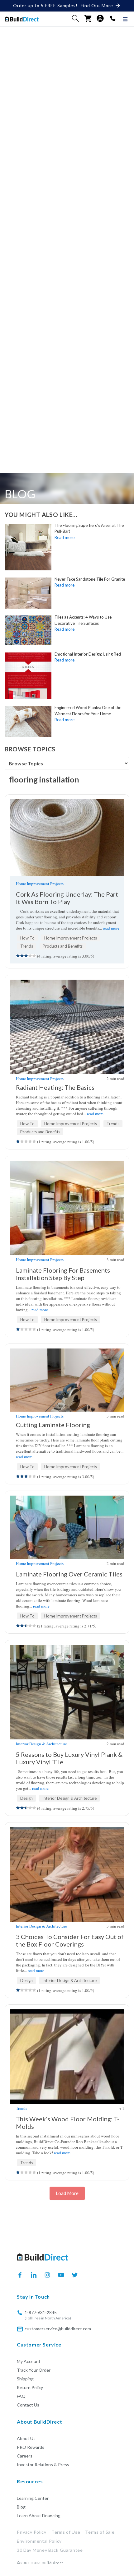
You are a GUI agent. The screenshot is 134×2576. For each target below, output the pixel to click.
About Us (26, 2438)
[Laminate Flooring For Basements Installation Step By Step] (67, 1208)
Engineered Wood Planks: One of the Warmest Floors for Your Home (88, 711)
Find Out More (97, 5)
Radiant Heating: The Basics (55, 1087)
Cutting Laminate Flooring (53, 1425)
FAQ (21, 2396)
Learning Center (33, 2498)
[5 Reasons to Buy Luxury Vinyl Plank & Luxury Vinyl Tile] (67, 1692)
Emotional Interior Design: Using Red (88, 654)
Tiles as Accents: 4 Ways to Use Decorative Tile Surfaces (83, 620)
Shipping (25, 2379)
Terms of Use (66, 2532)
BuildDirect (53, 2563)
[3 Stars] (26, 956)
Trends (27, 946)
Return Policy (30, 2387)
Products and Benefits (63, 946)
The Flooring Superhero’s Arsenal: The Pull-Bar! (89, 528)
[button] (75, 18)
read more (111, 928)
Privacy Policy (32, 2532)
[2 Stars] (22, 956)
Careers (25, 2456)
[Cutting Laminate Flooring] (67, 1380)
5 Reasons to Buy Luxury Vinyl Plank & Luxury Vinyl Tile (69, 1758)
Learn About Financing (39, 2516)
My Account (29, 2361)
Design (26, 1798)
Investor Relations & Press (43, 2465)
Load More (67, 2193)
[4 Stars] (30, 956)
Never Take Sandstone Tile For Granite (90, 579)
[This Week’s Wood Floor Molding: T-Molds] (67, 2057)
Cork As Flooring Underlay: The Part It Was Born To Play (67, 898)
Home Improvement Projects (40, 884)
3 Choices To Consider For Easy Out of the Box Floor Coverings (70, 1940)
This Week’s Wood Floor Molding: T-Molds (68, 2123)
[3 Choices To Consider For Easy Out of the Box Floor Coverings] (67, 1874)
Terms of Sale (100, 2532)
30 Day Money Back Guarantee (50, 2550)
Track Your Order (34, 2370)
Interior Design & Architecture (41, 1744)
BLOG (20, 494)
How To (27, 938)
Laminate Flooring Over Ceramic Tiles (69, 1574)
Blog (21, 2507)
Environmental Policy (39, 2541)
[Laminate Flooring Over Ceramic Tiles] (67, 1527)
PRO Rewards (31, 2447)
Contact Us (28, 2405)
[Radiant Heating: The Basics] (67, 1027)
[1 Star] (18, 956)
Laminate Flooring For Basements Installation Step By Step (63, 1274)
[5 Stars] (34, 956)
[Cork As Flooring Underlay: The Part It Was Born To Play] (67, 838)
